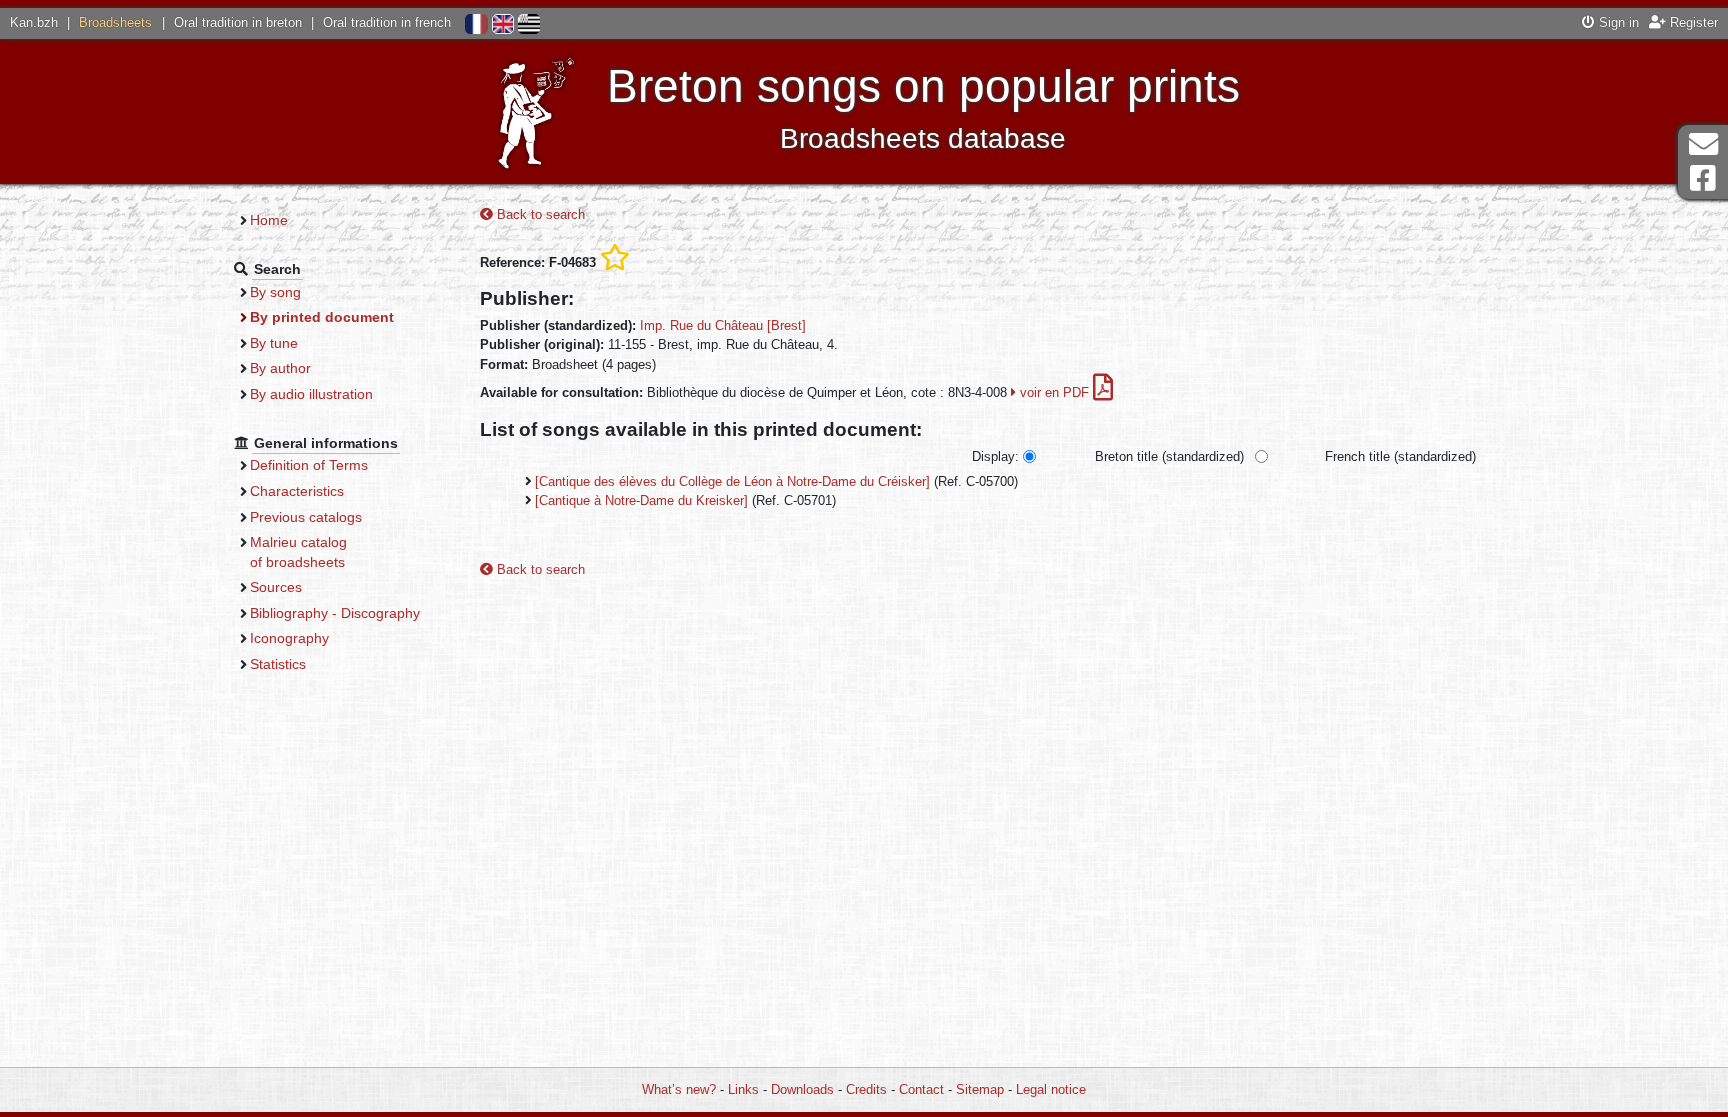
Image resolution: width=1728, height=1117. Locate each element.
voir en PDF (1054, 392)
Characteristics (297, 491)
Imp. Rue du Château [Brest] (723, 325)
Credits (866, 1089)
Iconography (289, 638)
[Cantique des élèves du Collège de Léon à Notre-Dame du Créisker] (732, 481)
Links (743, 1089)
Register (1692, 22)
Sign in (1617, 22)
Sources (276, 587)
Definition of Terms (309, 465)
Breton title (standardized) (1169, 456)
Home (269, 220)
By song (275, 292)
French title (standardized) (1400, 456)
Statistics (278, 664)
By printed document (322, 317)
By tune (274, 343)
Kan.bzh (34, 22)
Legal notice (1051, 1089)
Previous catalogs (306, 517)
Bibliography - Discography (335, 613)
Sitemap (980, 1089)
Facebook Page (1703, 178)
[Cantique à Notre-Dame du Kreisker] (641, 500)
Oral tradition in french (387, 22)
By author (280, 368)
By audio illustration (311, 394)
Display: (995, 456)
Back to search (539, 214)
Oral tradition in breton (238, 22)
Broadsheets (115, 22)
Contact (921, 1089)
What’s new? (679, 1089)
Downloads (802, 1089)
